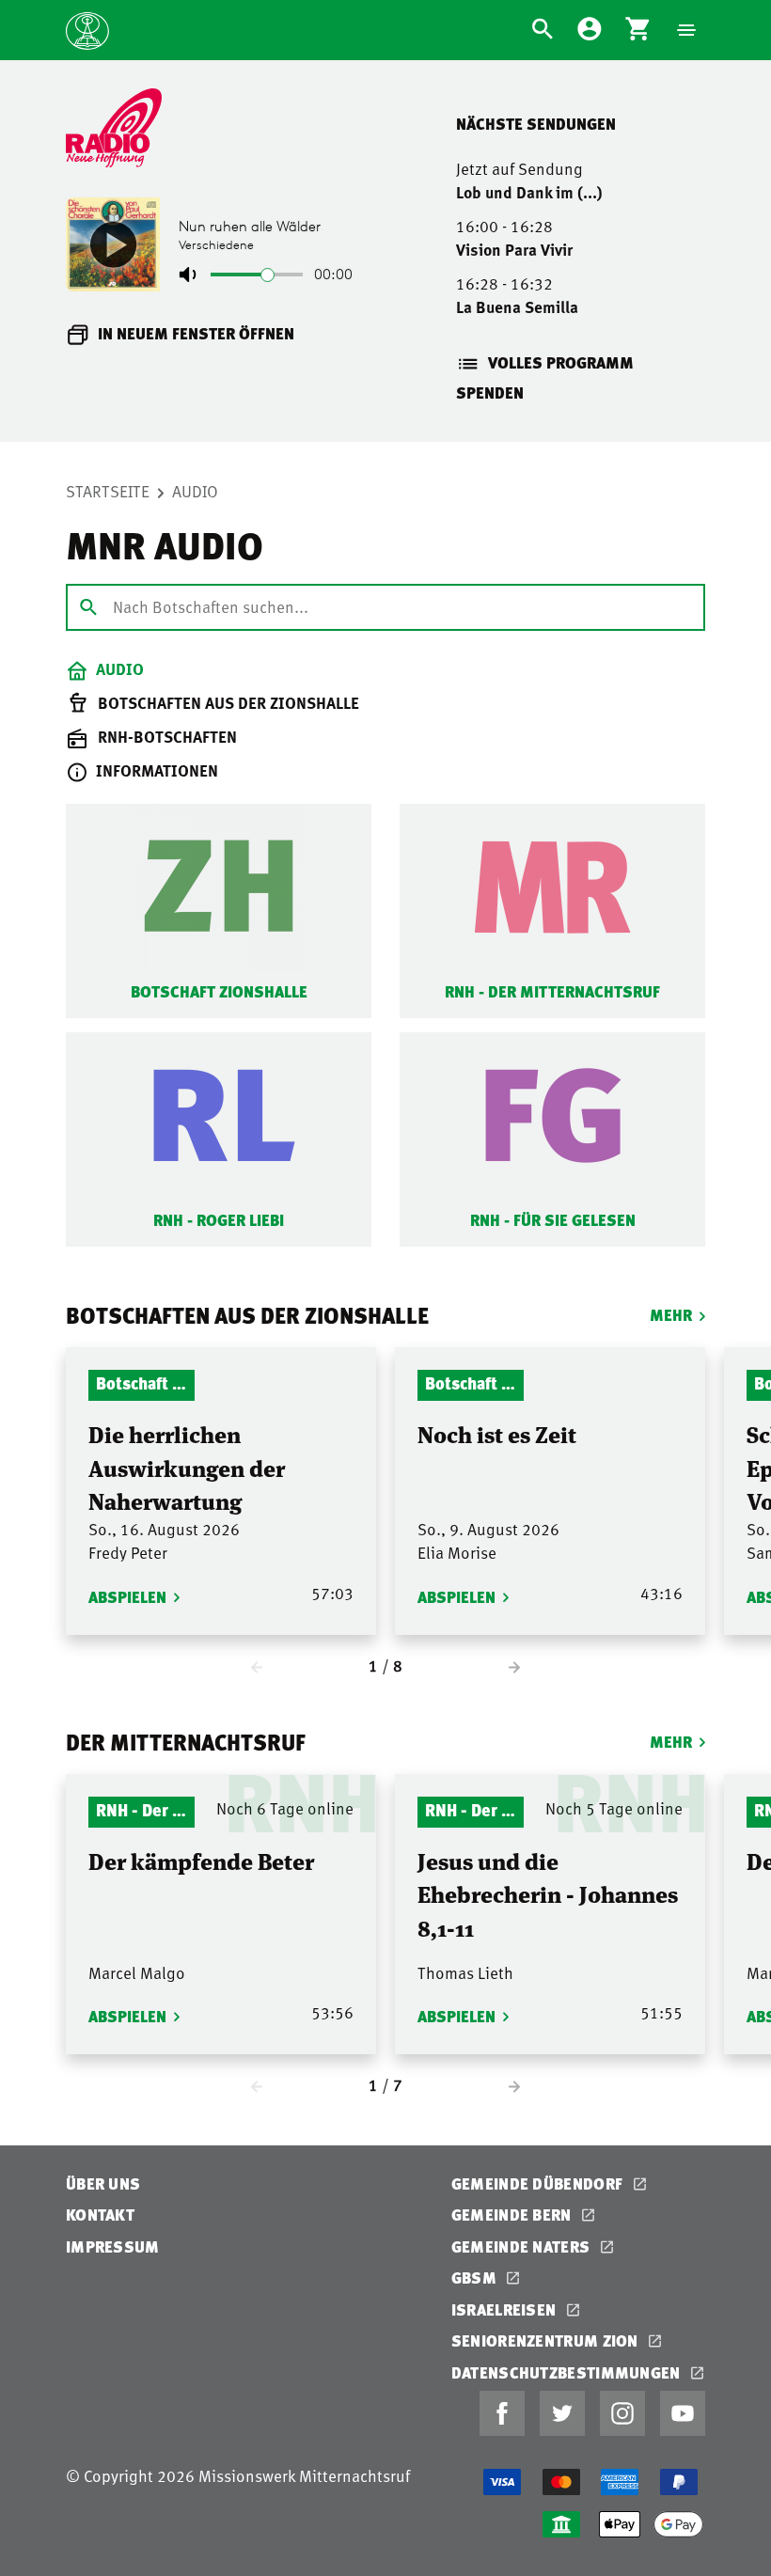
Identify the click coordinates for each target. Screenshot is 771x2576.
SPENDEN (490, 393)
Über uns (103, 2183)
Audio (195, 491)
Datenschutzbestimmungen (568, 2372)
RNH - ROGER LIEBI (219, 1220)
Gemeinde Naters (523, 2246)
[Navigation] (686, 30)
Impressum (113, 2246)
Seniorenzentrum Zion (547, 2340)
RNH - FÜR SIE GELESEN (553, 1220)
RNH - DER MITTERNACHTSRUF (552, 991)
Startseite (108, 491)
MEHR (671, 1315)
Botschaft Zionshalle (142, 1382)
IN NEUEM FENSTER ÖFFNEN (196, 333)
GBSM (476, 2278)
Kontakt (100, 2215)
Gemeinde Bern (513, 2215)
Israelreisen (506, 2309)
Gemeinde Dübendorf (539, 2183)
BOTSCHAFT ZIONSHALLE (219, 991)
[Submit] (88, 606)
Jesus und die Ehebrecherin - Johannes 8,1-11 (548, 1893)
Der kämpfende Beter (201, 1860)
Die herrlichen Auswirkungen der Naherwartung (187, 1467)
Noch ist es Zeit (497, 1433)
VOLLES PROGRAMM (561, 362)
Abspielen (127, 1597)
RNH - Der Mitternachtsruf (142, 1809)
